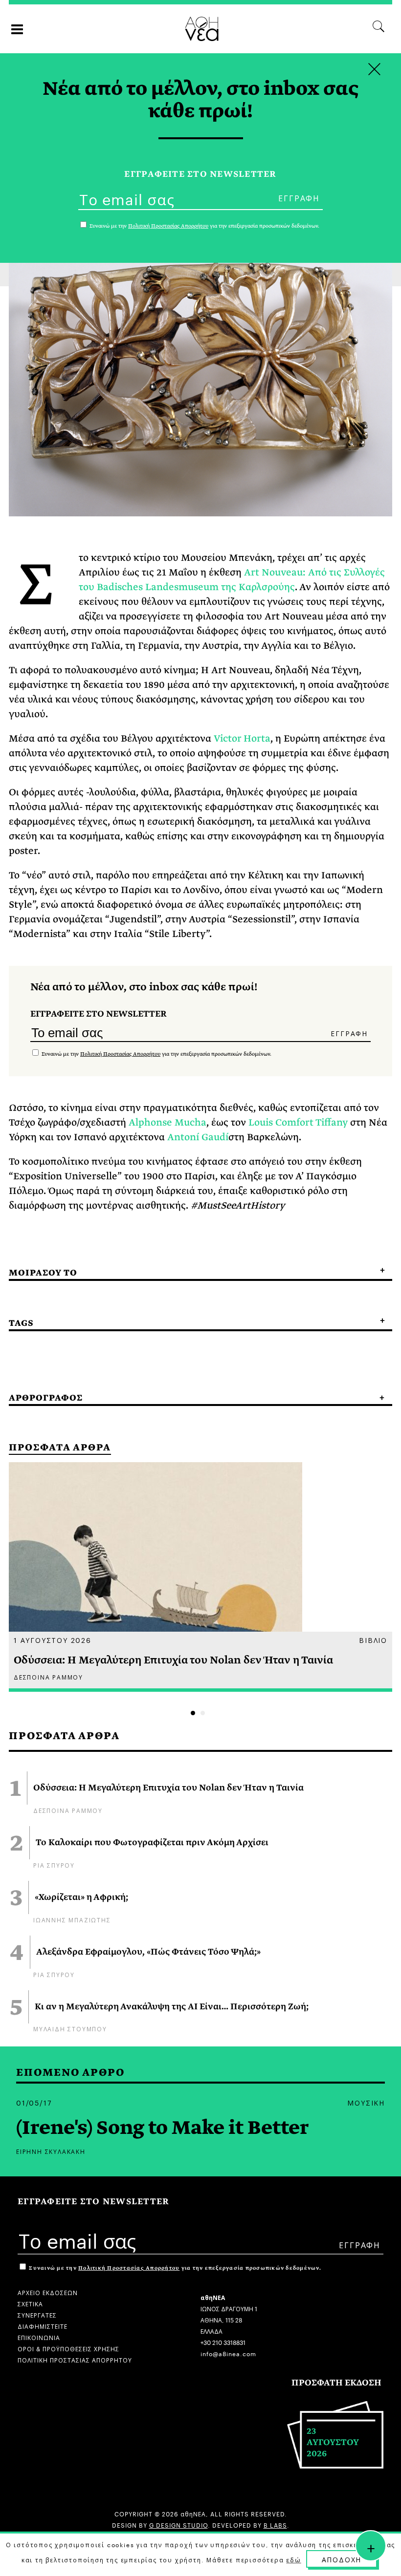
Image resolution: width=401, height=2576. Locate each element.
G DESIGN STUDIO (178, 2524)
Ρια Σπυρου (54, 1864)
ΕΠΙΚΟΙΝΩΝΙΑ (39, 2337)
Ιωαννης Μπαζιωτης (72, 1919)
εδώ (293, 2559)
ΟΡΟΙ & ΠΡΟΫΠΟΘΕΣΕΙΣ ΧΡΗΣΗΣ (68, 2348)
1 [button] (193, 1713)
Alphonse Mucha (167, 1122)
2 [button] (203, 1713)
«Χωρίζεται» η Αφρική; (81, 1897)
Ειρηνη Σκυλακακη (51, 2151)
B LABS (275, 2524)
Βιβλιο (373, 1639)
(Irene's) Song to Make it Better (162, 2128)
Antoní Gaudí (198, 1137)
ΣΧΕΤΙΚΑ (30, 2303)
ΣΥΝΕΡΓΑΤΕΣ (37, 2314)
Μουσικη (366, 2102)
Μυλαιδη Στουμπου (70, 2028)
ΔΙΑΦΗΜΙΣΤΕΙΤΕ (43, 2326)
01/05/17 (34, 2102)
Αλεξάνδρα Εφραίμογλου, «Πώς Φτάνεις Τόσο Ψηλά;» (148, 1952)
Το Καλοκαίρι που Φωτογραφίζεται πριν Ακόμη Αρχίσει (152, 1843)
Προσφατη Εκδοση (336, 2383)
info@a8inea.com (228, 2353)
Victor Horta (242, 738)
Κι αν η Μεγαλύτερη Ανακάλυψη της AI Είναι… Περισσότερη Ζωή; (172, 2007)
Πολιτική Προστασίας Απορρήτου (120, 1054)
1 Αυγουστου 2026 (53, 1639)
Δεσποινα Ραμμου (68, 1810)
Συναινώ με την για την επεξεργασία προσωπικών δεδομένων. (156, 1054)
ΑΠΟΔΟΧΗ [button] (342, 2559)
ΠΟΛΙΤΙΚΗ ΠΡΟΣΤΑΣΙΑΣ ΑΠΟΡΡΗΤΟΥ (75, 2359)
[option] (200, 1577)
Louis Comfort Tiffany (298, 1122)
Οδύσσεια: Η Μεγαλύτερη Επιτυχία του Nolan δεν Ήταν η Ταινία (168, 1788)
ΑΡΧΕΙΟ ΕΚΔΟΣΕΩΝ (48, 2292)
